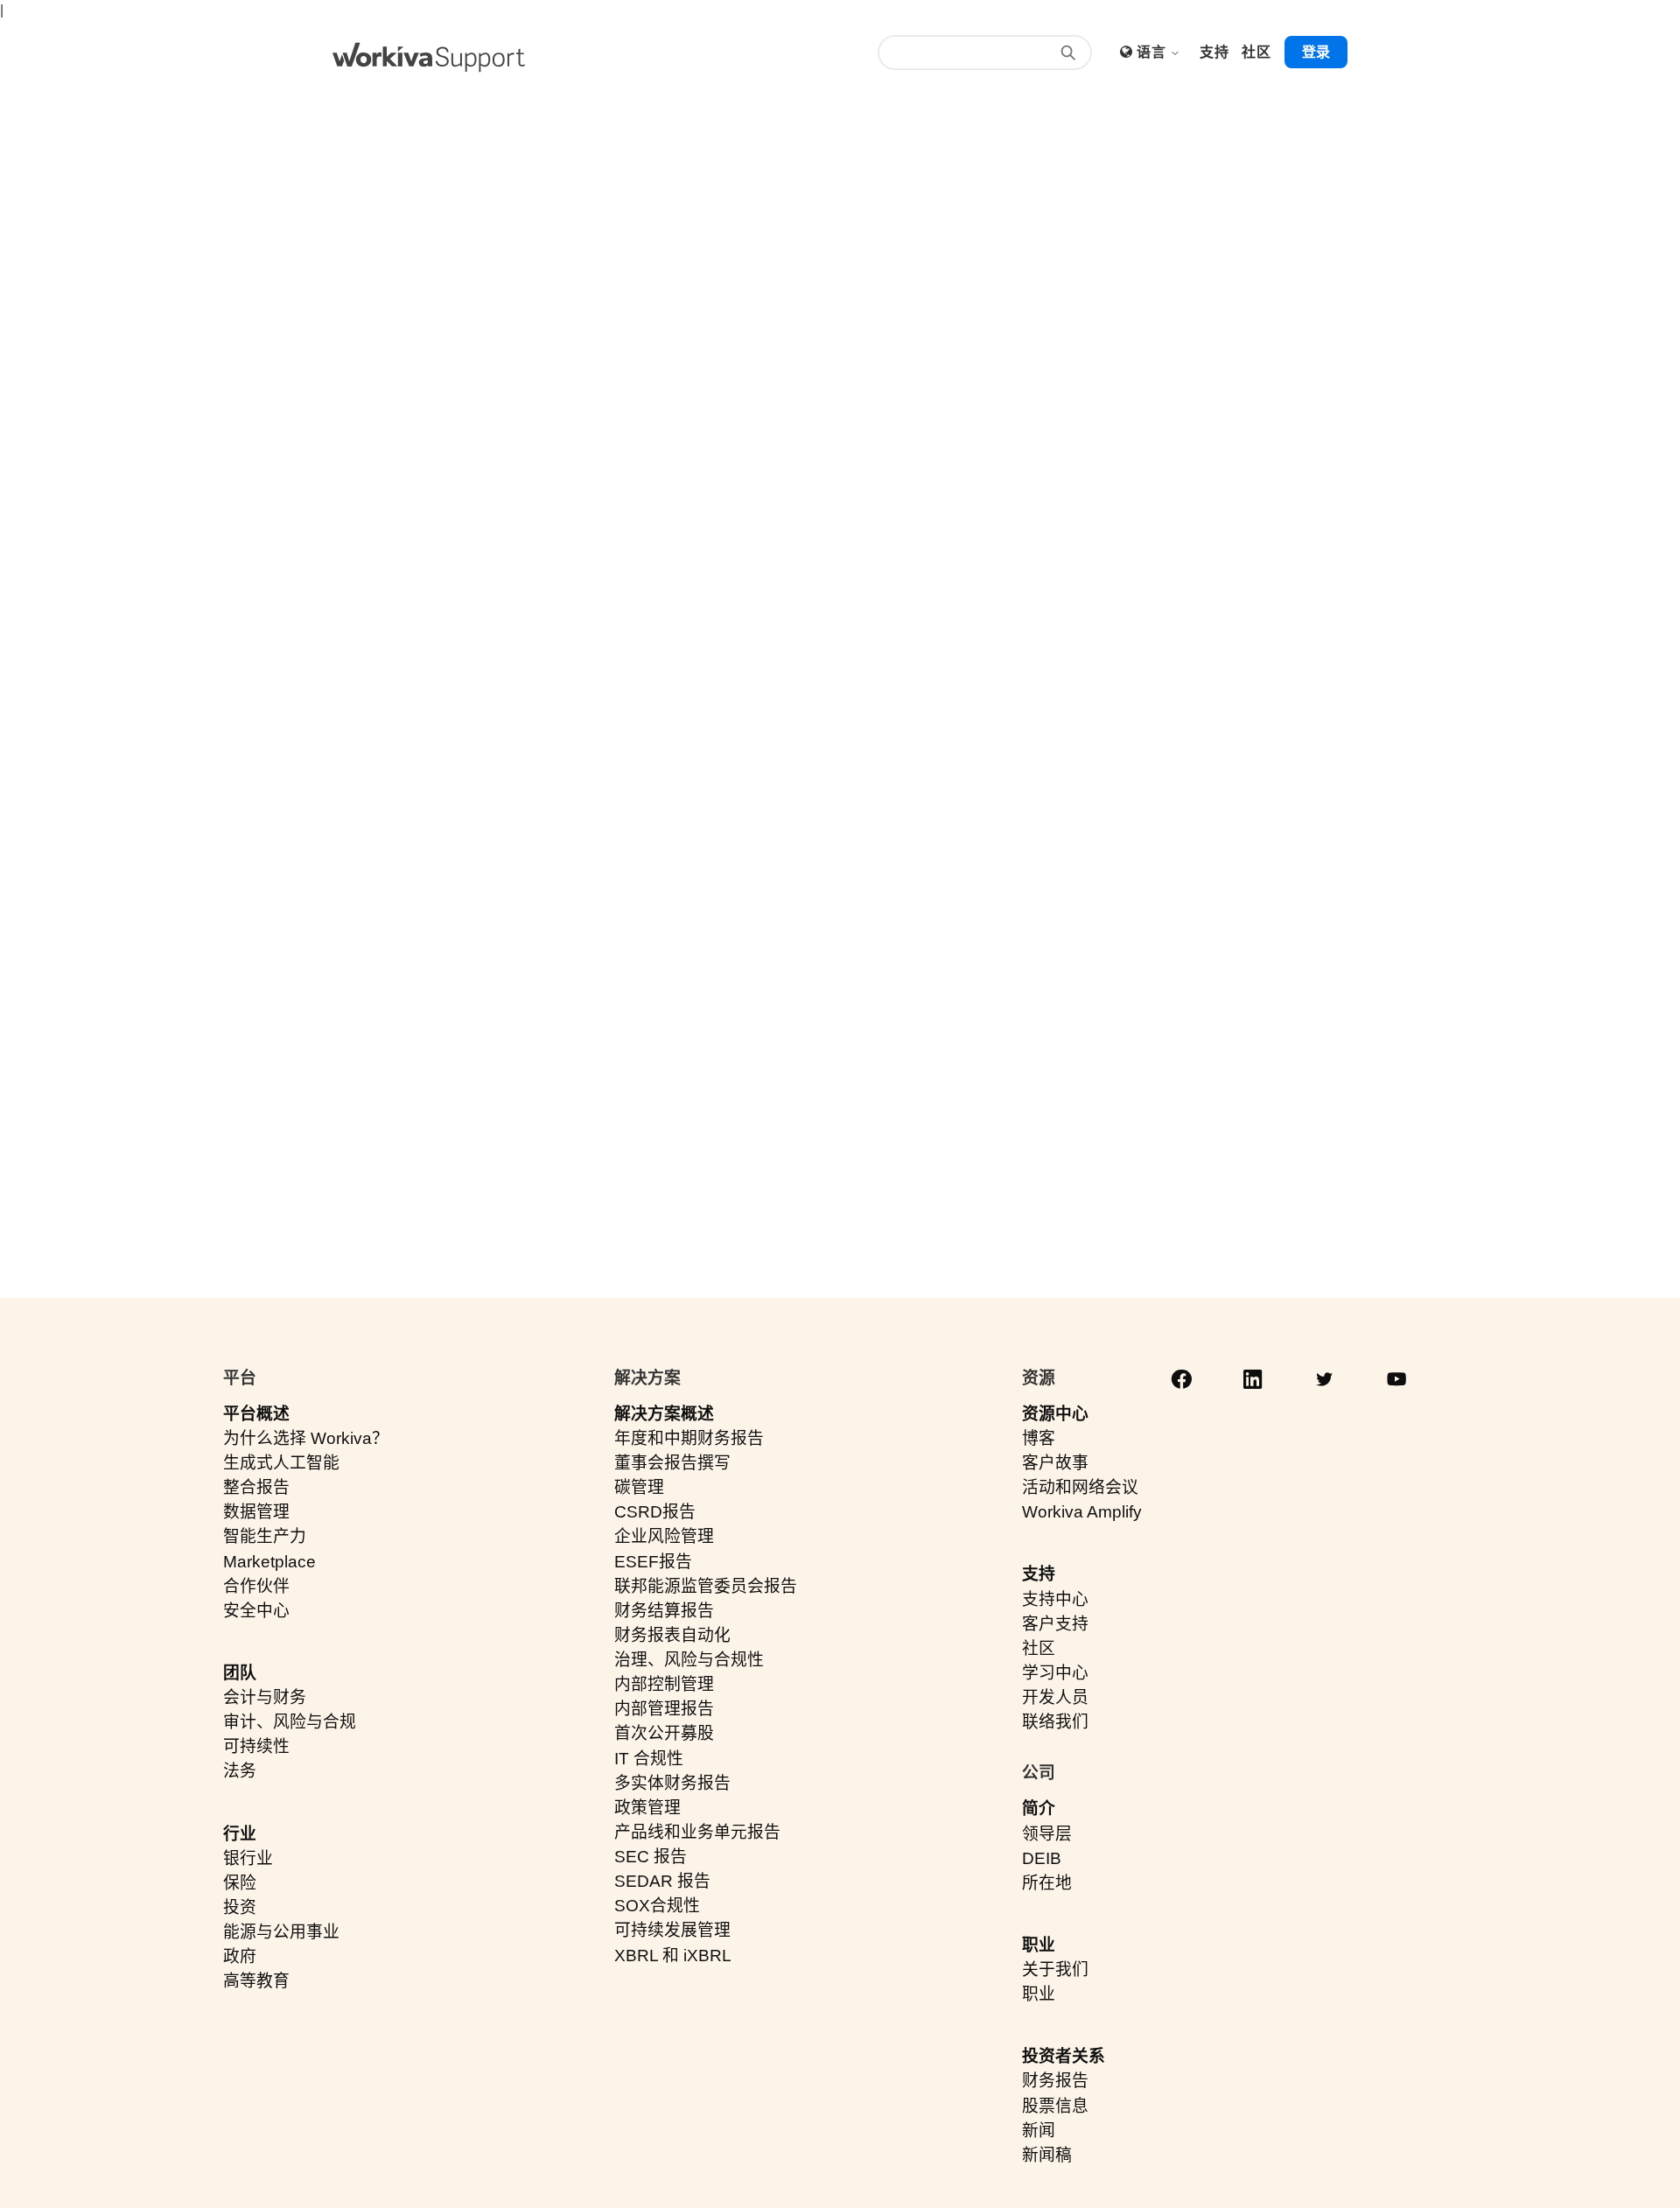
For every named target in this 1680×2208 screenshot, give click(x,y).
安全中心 (256, 1611)
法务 (240, 1771)
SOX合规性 (657, 1906)
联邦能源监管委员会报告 (706, 1586)
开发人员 (1055, 1697)
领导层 (1047, 1834)
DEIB (1042, 1858)
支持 (1039, 1574)
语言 (1153, 52)
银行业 (248, 1858)
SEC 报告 (651, 1857)
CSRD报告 (655, 1512)
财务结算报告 (664, 1611)
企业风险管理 (664, 1536)
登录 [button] (1316, 52)
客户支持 (1055, 1624)
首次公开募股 (664, 1733)
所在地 (1047, 1883)
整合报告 (256, 1487)
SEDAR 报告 (662, 1881)
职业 (1039, 1945)
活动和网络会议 (1080, 1487)
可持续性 (256, 1746)
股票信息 (1055, 2106)
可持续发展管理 (672, 1930)
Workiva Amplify (1082, 1512)
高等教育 (256, 1981)
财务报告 (1055, 2081)
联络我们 (1055, 1722)
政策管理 (647, 1808)
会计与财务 (265, 1697)
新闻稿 (1047, 2155)
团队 (240, 1673)
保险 (240, 1883)
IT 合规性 (649, 1759)
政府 (240, 1956)
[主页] (429, 57)
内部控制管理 (664, 1684)
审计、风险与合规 (290, 1722)
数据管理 (256, 1512)
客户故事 (1055, 1463)
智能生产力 (265, 1536)
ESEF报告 (653, 1562)
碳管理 (639, 1487)
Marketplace (269, 1562)
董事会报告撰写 (672, 1463)
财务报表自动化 (672, 1635)
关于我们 (1055, 1970)
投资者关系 (1064, 2056)
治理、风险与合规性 (689, 1660)
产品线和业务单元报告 (697, 1832)
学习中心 (1055, 1673)
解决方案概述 (664, 1414)
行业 (240, 1834)
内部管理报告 (664, 1709)
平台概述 (256, 1414)
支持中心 (1055, 1599)
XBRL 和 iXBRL (673, 1956)
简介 (1039, 1808)
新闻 (1039, 2131)
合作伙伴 (256, 1586)
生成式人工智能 (281, 1463)
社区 (1039, 1648)
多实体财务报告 (672, 1783)
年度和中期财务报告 (689, 1438)
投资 (240, 1907)
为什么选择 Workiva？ (306, 1438)
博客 (1039, 1438)
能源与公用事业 (281, 1932)
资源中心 (1055, 1414)
